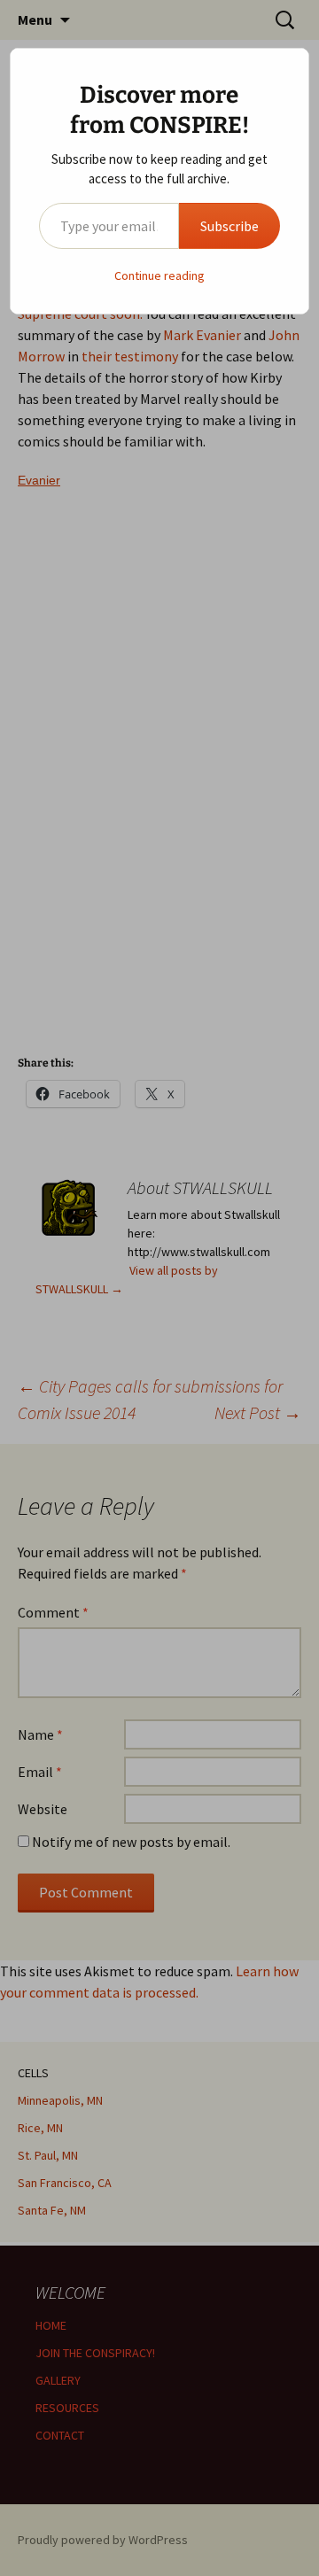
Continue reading (159, 275)
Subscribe (230, 226)
